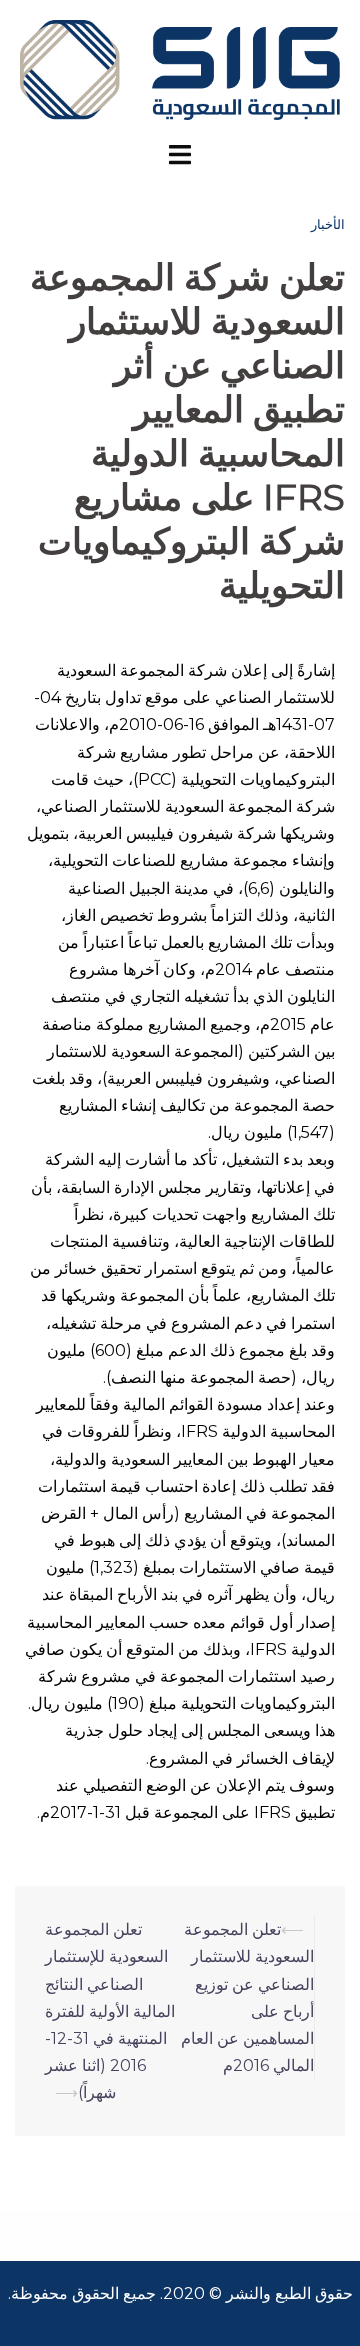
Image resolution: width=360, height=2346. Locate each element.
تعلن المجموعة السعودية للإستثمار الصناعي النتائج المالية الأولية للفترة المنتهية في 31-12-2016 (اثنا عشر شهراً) (110, 2011)
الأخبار (328, 224)
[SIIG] (179, 68)
